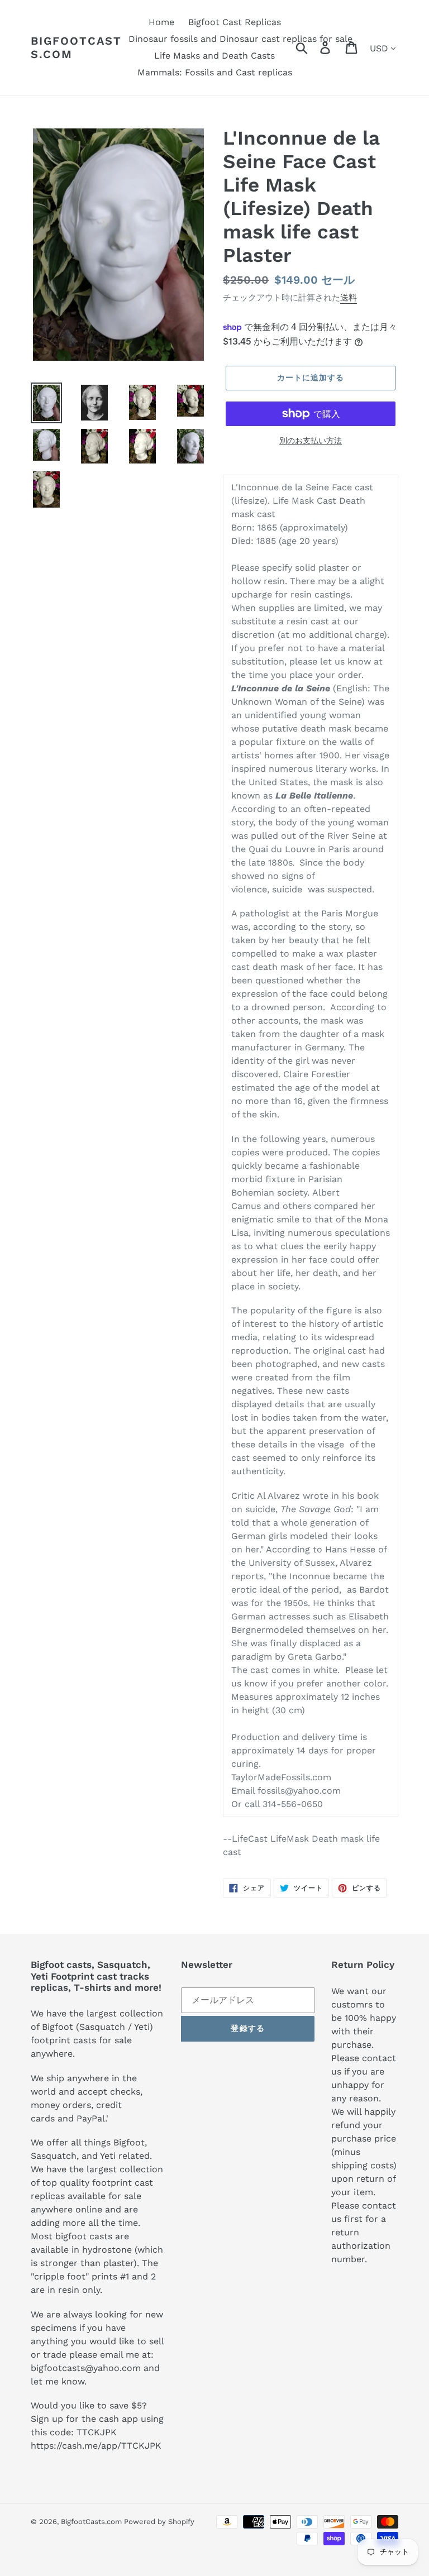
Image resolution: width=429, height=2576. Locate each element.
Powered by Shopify (159, 2522)
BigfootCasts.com (76, 47)
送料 (349, 298)
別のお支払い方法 (311, 441)
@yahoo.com (113, 2368)
